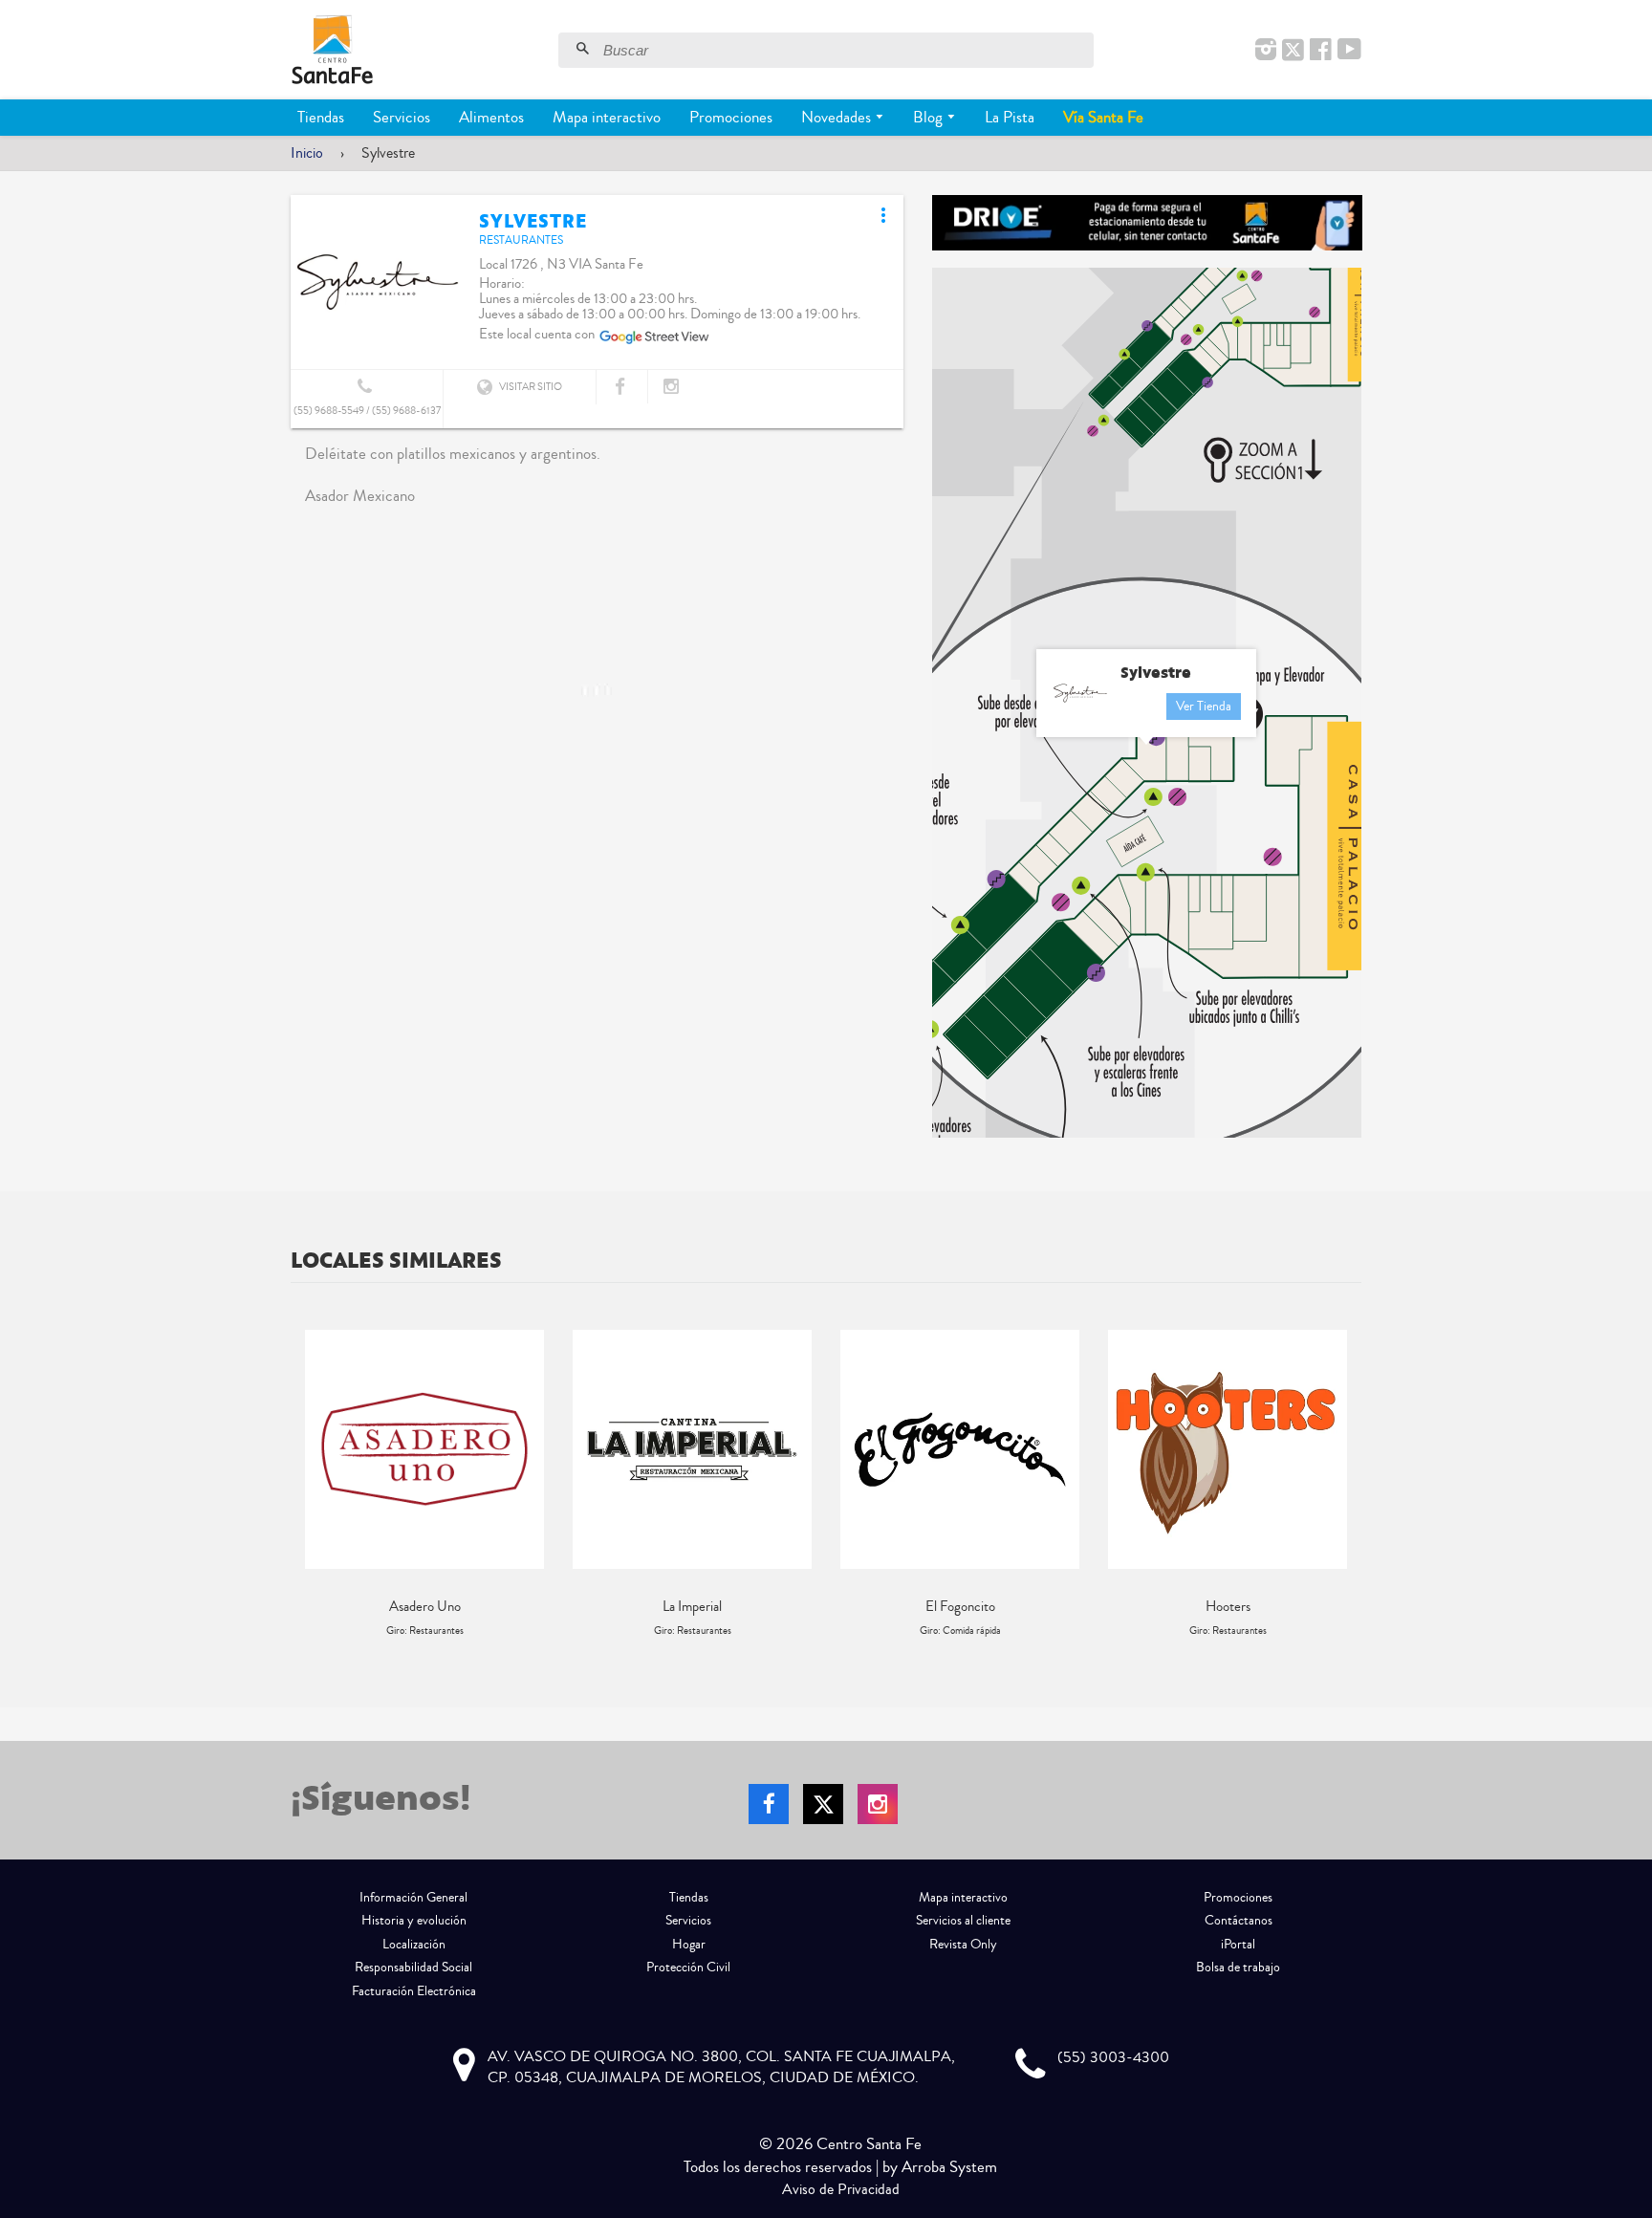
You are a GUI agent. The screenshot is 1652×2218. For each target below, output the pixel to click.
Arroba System (949, 2167)
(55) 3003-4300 (1113, 2057)
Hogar (689, 1945)
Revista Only (963, 1945)
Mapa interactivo (607, 117)
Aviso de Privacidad (841, 2189)
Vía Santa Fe (1103, 117)
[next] (1342, 1484)
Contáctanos (1239, 1921)
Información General (413, 1898)
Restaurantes (521, 240)
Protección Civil (688, 1968)
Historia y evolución (414, 1921)
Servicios (402, 117)
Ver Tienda (1204, 707)
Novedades (838, 117)
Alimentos (491, 117)
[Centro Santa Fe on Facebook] (1321, 51)
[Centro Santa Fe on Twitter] (1293, 51)
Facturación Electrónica (414, 1991)
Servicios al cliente (963, 1921)
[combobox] (846, 50)
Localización (414, 1945)
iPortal (1238, 1945)
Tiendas (321, 117)
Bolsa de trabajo (1238, 1968)
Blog (930, 117)
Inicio (307, 153)
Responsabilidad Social (413, 1968)
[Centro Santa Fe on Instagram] (1266, 51)
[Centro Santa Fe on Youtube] (1349, 51)
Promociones (731, 117)
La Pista (1010, 117)
